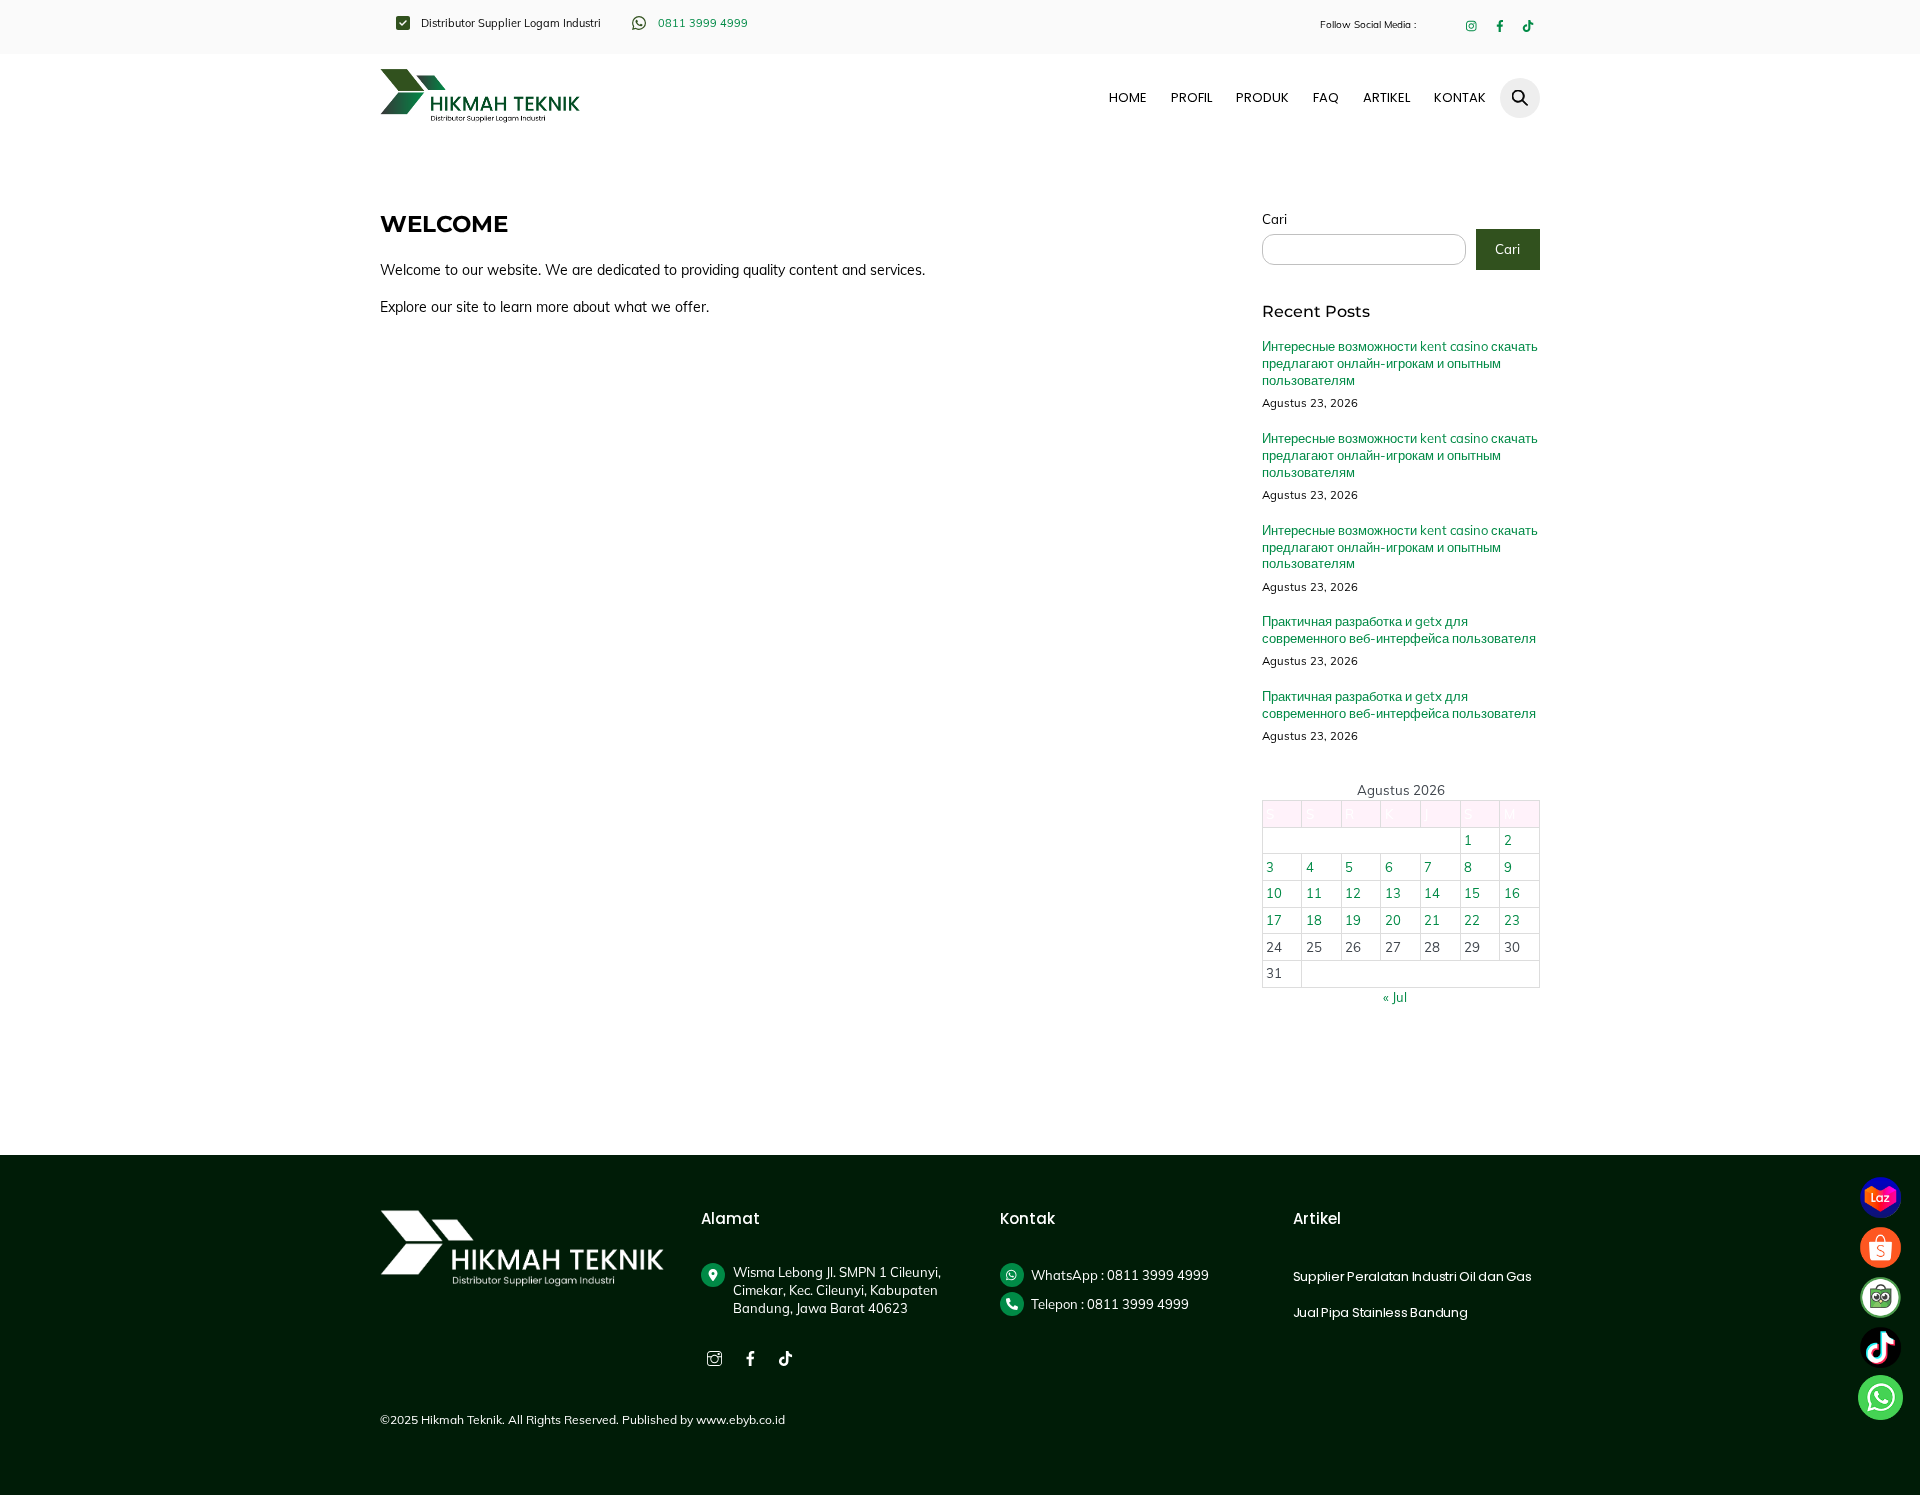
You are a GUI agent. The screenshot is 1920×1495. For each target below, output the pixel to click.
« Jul (1395, 997)
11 (1314, 893)
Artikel (1386, 97)
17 (1274, 920)
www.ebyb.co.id (740, 1419)
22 (1472, 920)
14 (1432, 893)
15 (1472, 893)
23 (1512, 920)
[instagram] (714, 1356)
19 (1353, 920)
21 (1432, 920)
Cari (1274, 219)
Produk (1262, 97)
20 (1393, 920)
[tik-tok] (785, 1356)
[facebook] (750, 1356)
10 (1274, 893)
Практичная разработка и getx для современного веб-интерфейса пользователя (1399, 629)
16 (1512, 893)
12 (1353, 893)
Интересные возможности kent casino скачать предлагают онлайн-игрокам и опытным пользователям (1400, 363)
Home (1128, 97)
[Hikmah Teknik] (480, 114)
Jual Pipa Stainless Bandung (1380, 1312)
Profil (1191, 97)
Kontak (1460, 97)
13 (1393, 893)
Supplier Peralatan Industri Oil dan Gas (1412, 1276)
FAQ (1326, 97)
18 (1314, 920)
